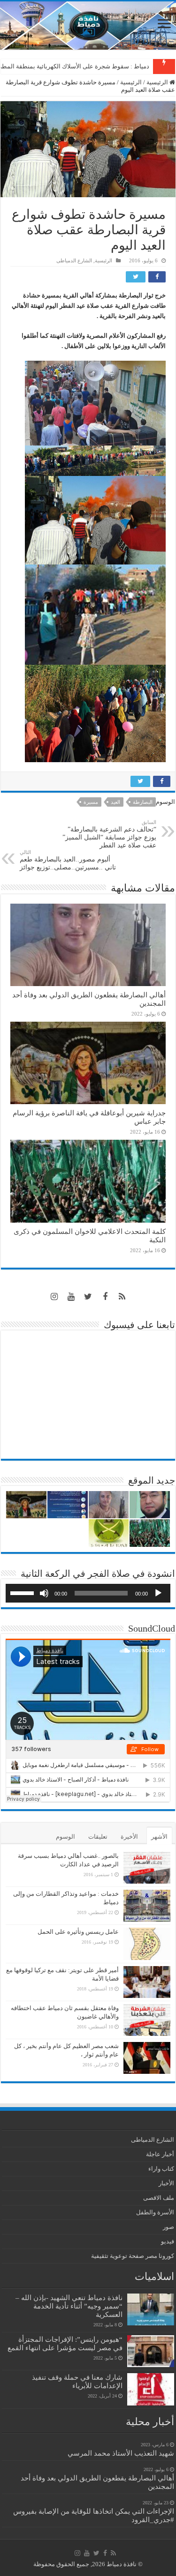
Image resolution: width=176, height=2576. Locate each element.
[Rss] (122, 1297)
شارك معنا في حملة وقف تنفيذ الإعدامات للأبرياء (77, 2381)
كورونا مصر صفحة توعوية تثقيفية (133, 2256)
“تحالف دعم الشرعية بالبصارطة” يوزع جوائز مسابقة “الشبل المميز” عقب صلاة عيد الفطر (109, 834)
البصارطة (143, 802)
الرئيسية (158, 82)
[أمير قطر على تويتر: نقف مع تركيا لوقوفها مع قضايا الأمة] (147, 1982)
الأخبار (166, 2183)
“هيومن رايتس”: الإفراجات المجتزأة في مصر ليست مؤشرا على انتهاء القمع (65, 2343)
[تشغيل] (158, 1593)
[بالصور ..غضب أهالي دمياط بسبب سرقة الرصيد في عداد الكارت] (147, 1868)
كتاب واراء (161, 2169)
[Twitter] (88, 1297)
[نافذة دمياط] (88, 26)
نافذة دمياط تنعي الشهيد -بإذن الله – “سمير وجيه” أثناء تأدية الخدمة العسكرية (69, 2306)
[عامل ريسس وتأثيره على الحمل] (147, 1944)
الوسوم (65, 1837)
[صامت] (44, 1593)
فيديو (168, 2241)
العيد (115, 802)
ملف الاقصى (159, 2198)
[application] (88, 1593)
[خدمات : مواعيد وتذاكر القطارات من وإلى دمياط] (147, 1906)
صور (168, 2227)
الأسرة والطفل (155, 2212)
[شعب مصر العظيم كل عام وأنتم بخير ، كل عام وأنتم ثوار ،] (147, 2058)
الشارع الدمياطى (74, 260)
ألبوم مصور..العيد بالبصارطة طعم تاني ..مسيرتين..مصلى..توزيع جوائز (68, 860)
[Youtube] (71, 1297)
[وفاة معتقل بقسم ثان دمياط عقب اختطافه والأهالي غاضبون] (147, 2020)
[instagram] (54, 1297)
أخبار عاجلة (160, 2154)
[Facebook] (105, 1297)
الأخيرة (129, 1837)
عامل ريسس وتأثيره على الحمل (78, 1932)
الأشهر (159, 1837)
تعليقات (98, 1837)
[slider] (23, 1592)
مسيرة (91, 802)
